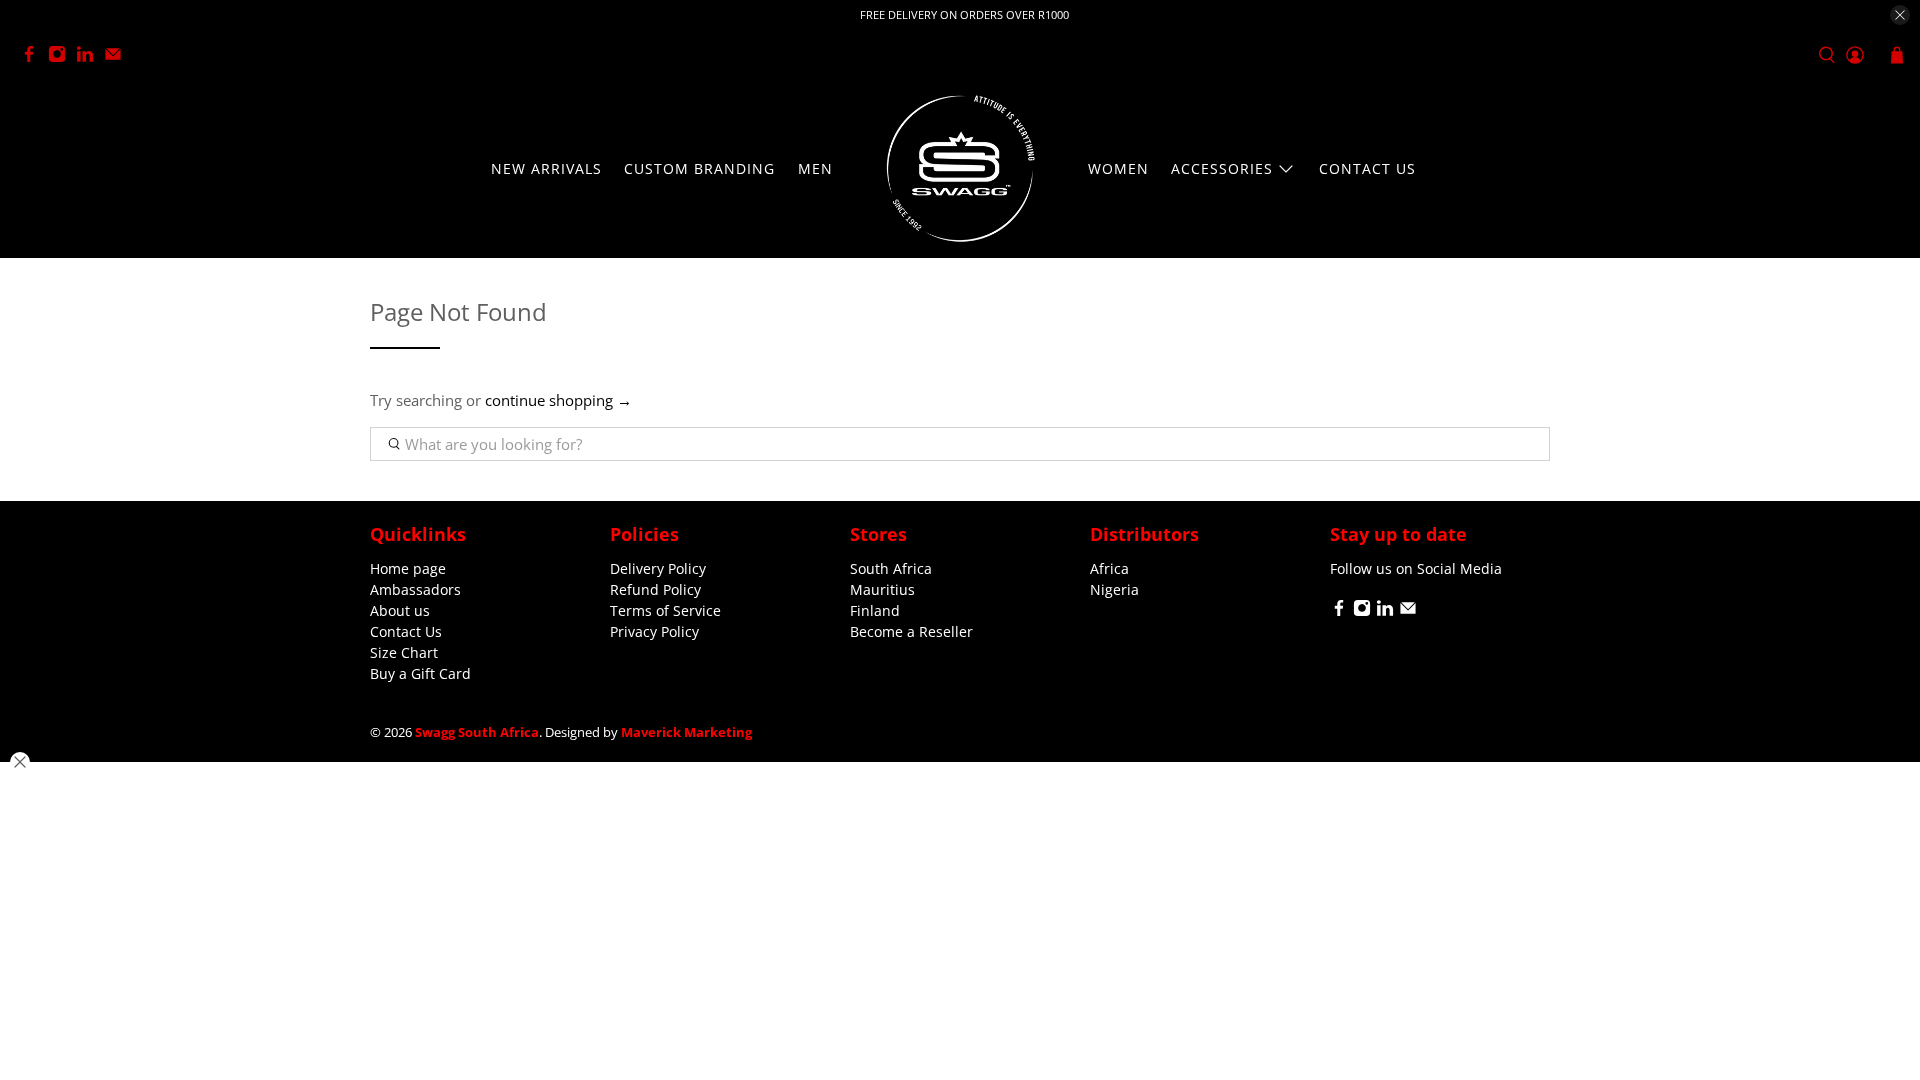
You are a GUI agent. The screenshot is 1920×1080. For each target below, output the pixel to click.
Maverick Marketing (686, 732)
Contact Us (1367, 168)
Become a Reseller (911, 631)
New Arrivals (546, 168)
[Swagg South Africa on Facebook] (34, 57)
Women (1118, 168)
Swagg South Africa (477, 732)
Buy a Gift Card (420, 673)
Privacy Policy (654, 631)
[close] (1900, 15)
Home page (408, 568)
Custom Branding (699, 168)
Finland (875, 610)
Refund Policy (655, 589)
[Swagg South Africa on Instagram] (62, 57)
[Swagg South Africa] (960, 168)
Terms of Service (665, 610)
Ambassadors (415, 589)
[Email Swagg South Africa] (118, 57)
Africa (1109, 568)
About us (400, 610)
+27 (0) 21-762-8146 (207, 55)
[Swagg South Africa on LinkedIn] (90, 57)
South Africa (891, 568)
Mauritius (882, 589)
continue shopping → (558, 400)
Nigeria (1114, 589)
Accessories (1222, 168)
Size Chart (404, 652)
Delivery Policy (658, 568)
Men (815, 168)
